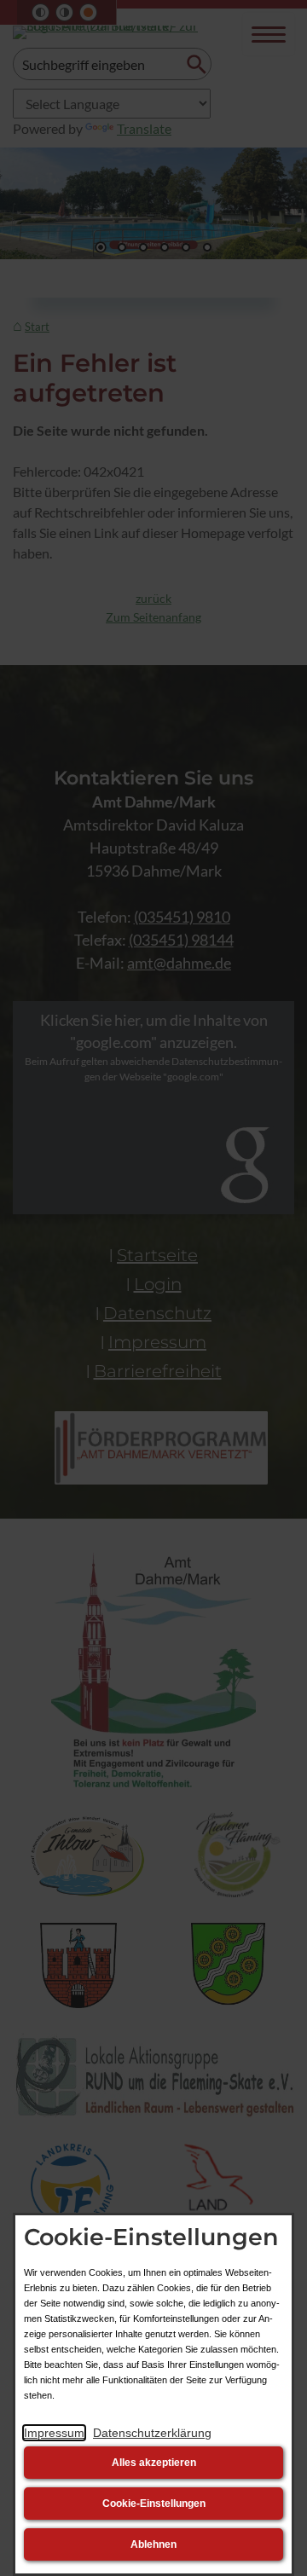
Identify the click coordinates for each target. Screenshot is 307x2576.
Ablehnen (153, 2544)
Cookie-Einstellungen (154, 2504)
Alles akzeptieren (154, 2463)
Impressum (54, 2433)
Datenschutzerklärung (152, 2433)
